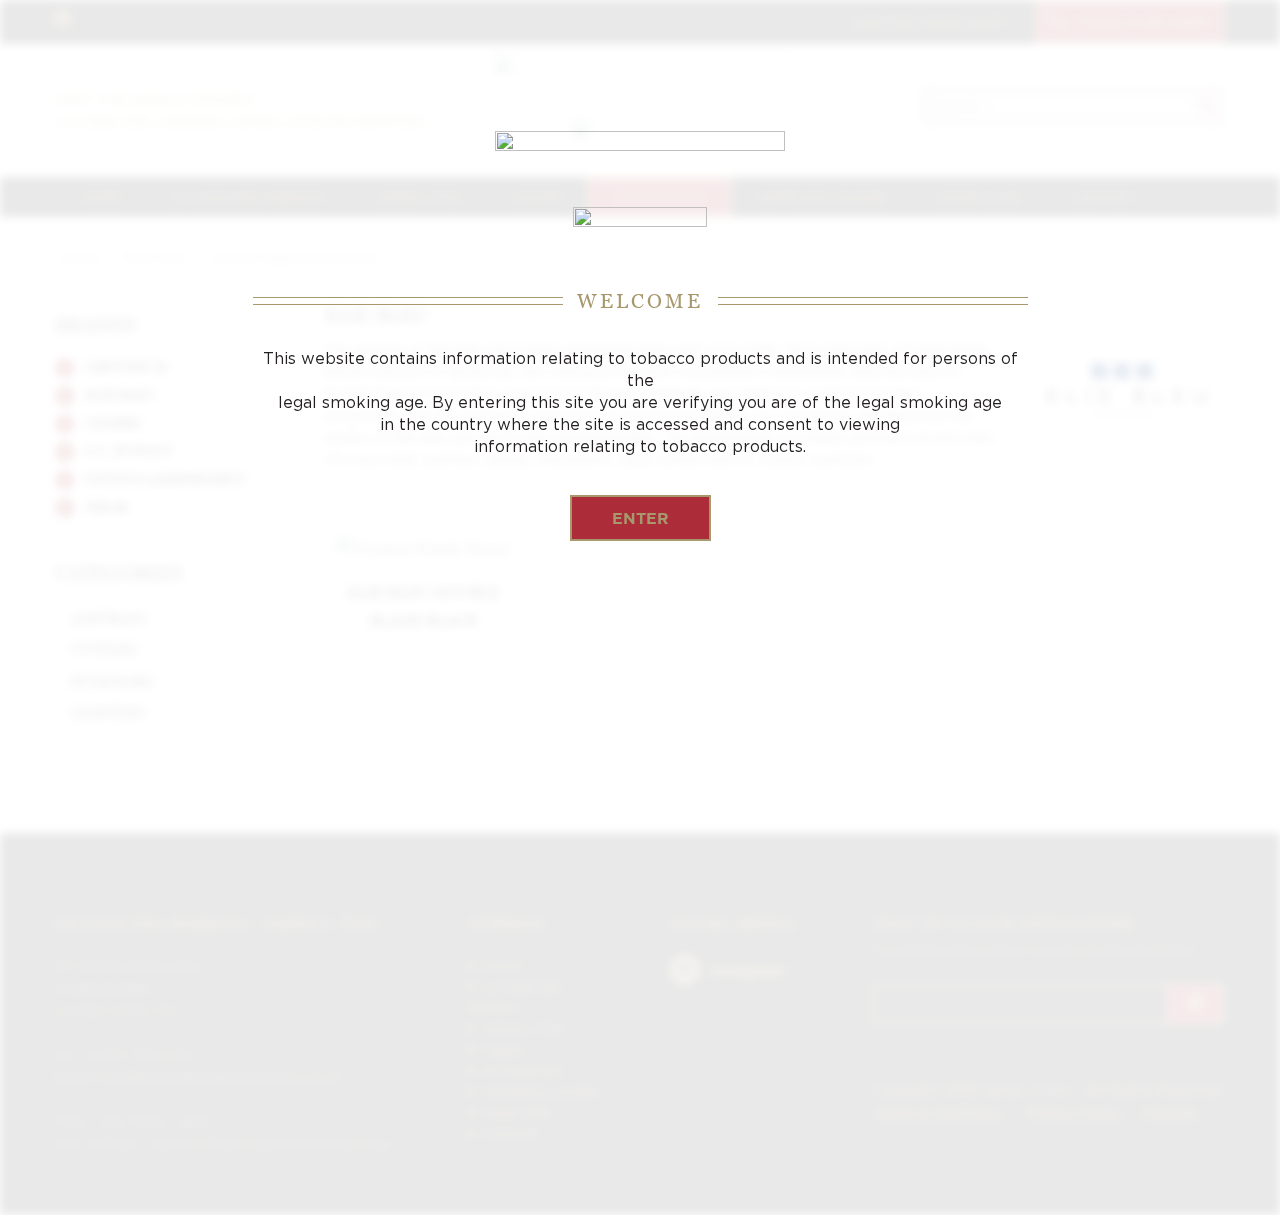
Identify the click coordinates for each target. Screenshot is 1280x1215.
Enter (640, 518)
